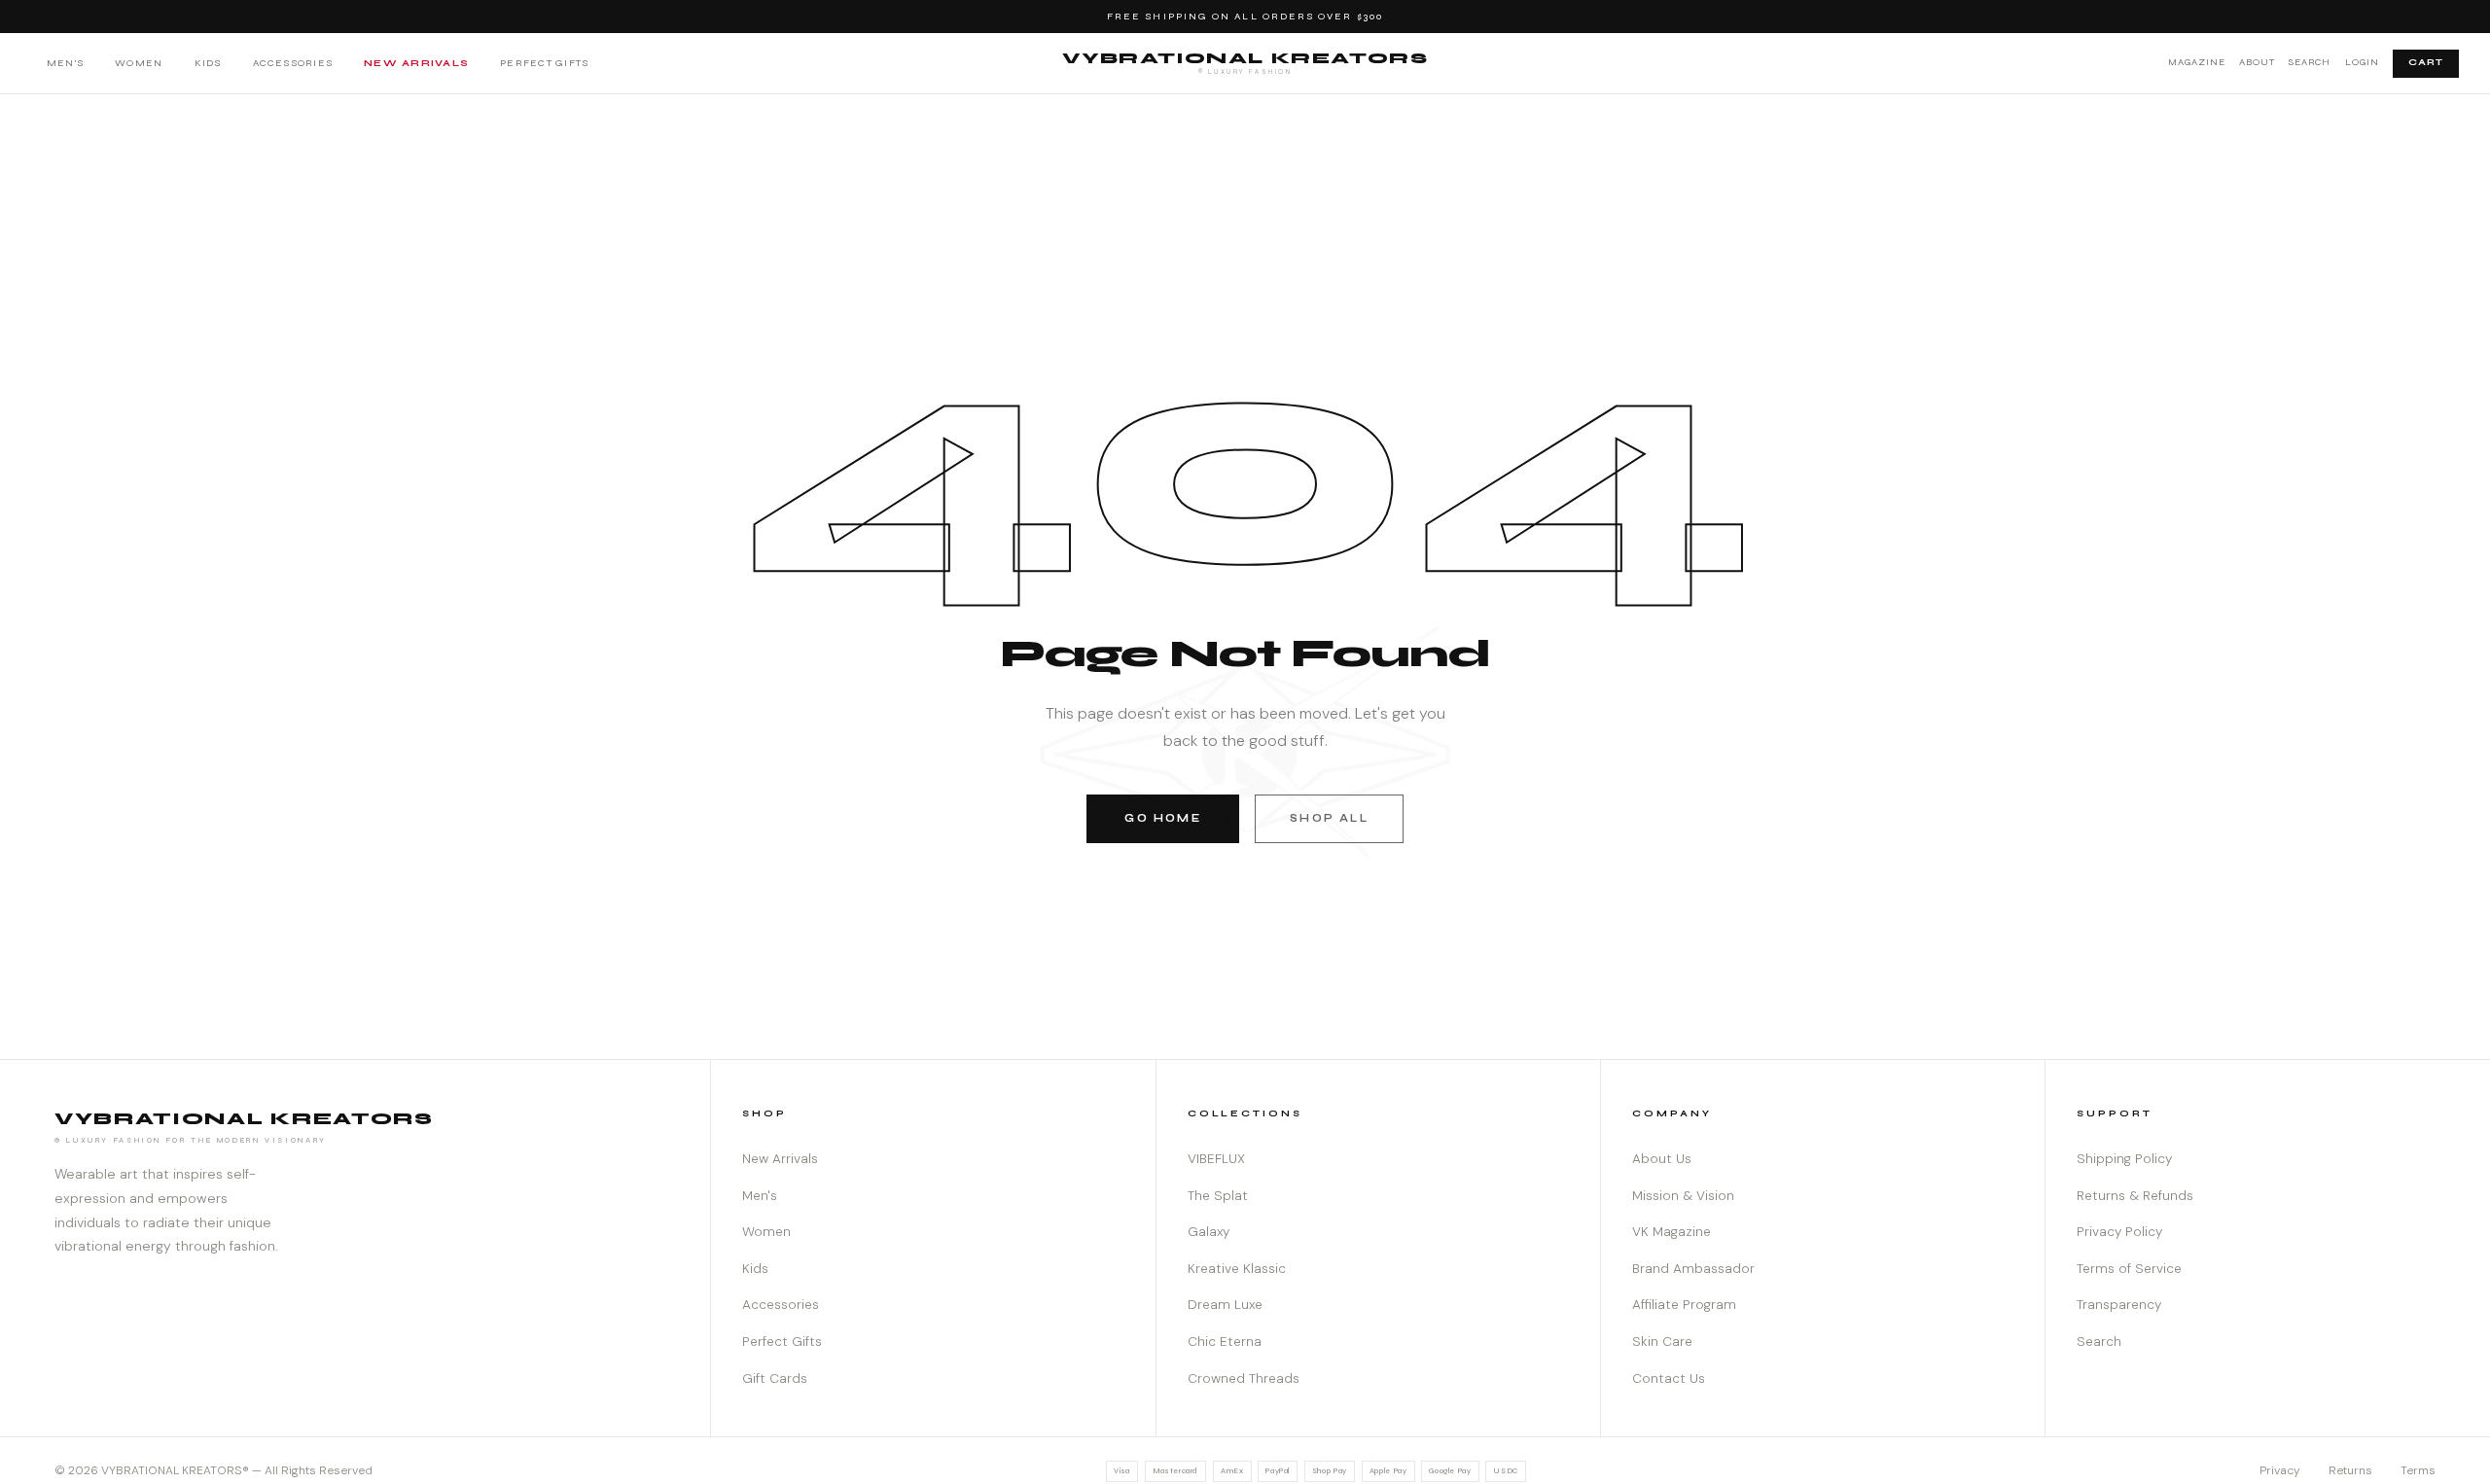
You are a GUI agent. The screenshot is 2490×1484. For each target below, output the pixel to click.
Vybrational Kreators (1245, 62)
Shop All (1329, 818)
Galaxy (1209, 1232)
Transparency (2119, 1305)
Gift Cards (775, 1378)
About (2257, 62)
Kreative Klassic (1237, 1269)
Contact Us (1669, 1378)
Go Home (1162, 818)
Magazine (2197, 62)
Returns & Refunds (2135, 1196)
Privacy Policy (2119, 1232)
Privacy (2280, 1470)
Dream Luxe (1225, 1305)
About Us (1662, 1159)
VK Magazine (1672, 1232)
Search (2310, 62)
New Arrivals (416, 63)
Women (139, 63)
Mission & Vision (1683, 1196)
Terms (2418, 1470)
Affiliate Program (1684, 1305)
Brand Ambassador (1693, 1269)
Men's (65, 63)
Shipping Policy (2124, 1159)
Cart (2426, 62)
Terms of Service (2129, 1269)
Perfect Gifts (544, 63)
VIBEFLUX (1216, 1159)
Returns (2350, 1470)
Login (2362, 62)
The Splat (1218, 1196)
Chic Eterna (1225, 1342)
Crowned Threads (1244, 1378)
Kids (208, 63)
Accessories (293, 63)
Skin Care (1662, 1342)
